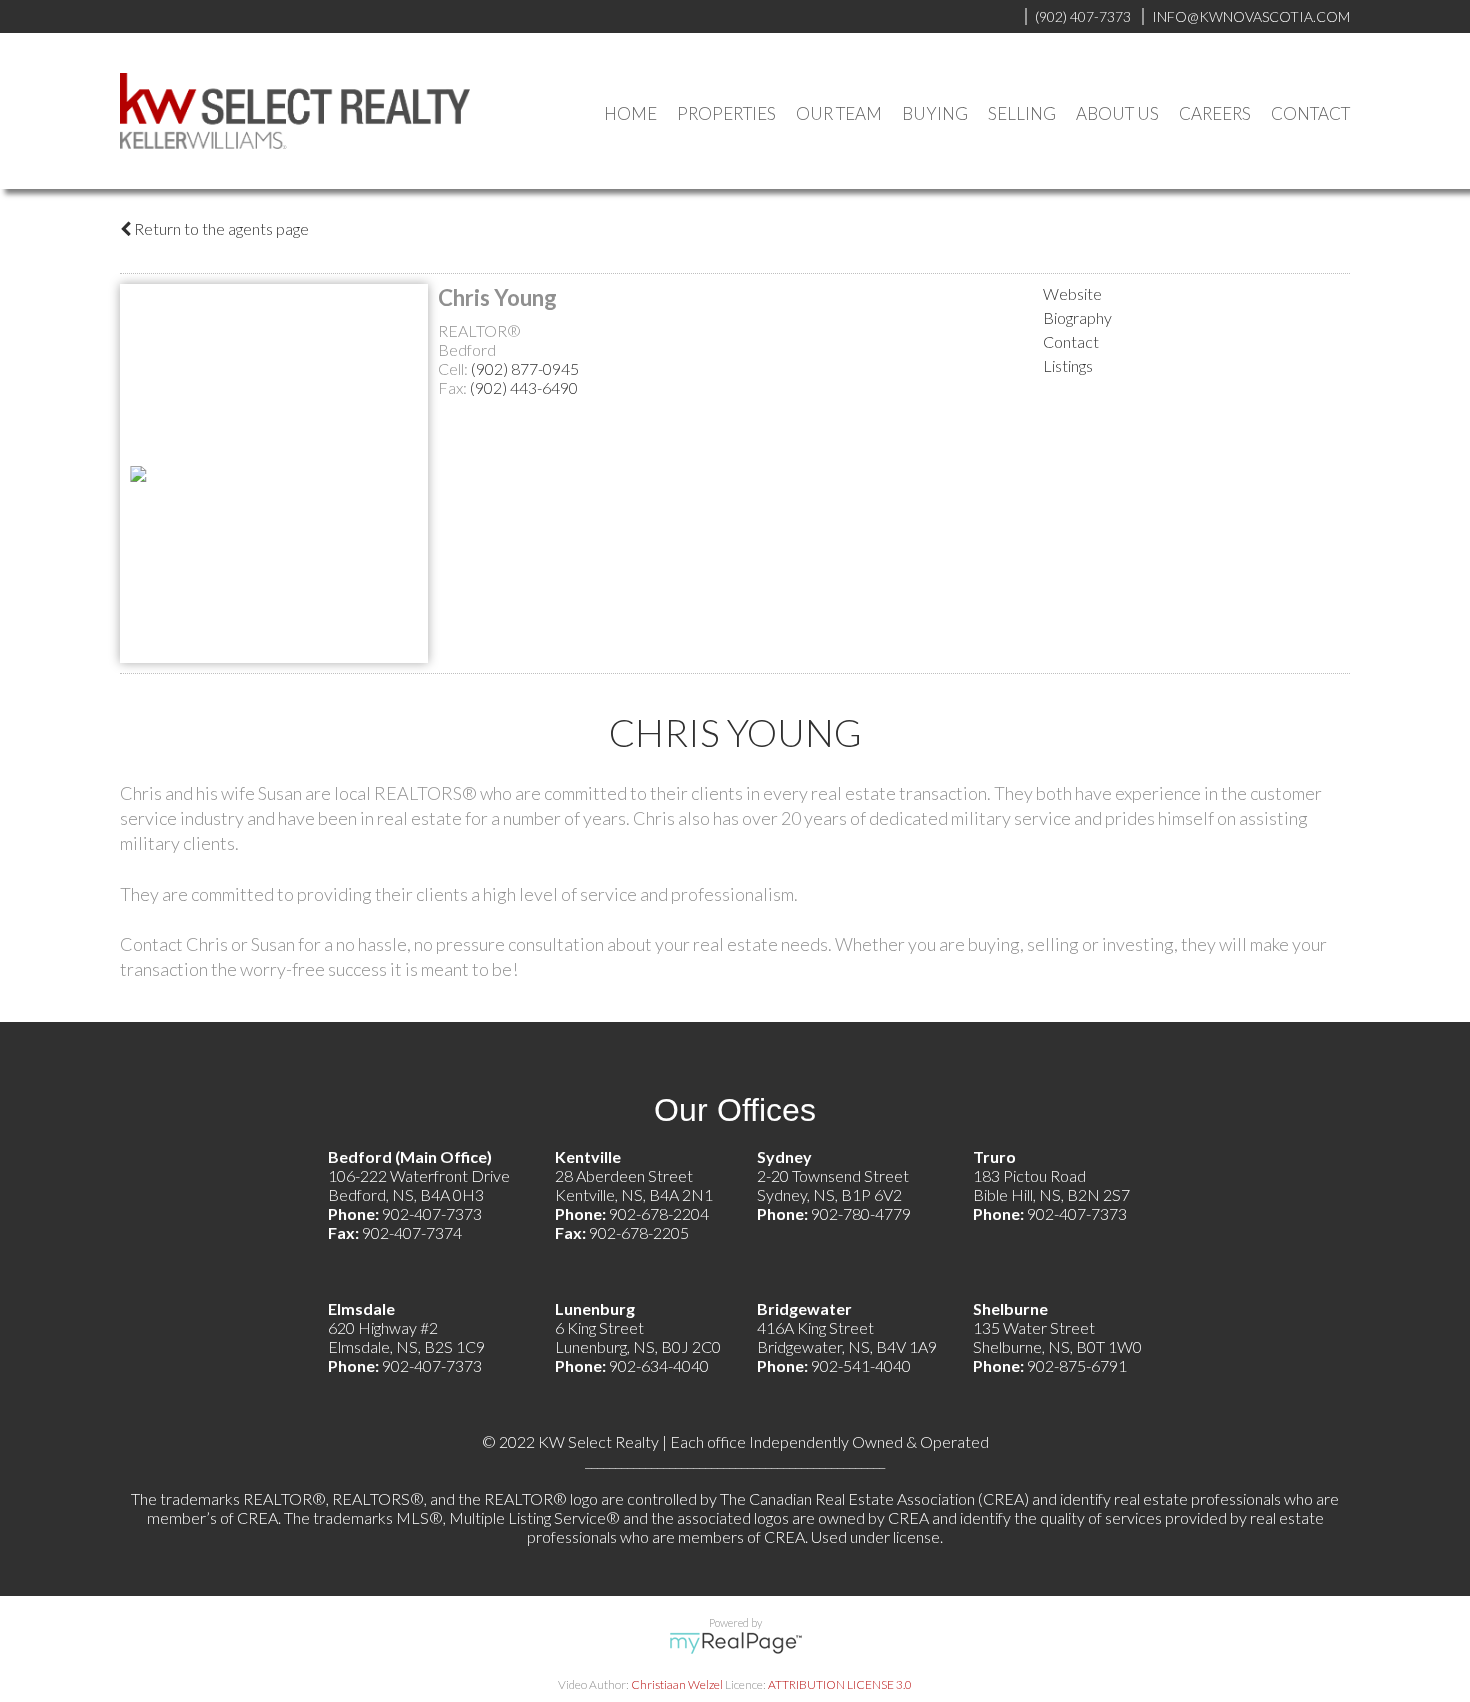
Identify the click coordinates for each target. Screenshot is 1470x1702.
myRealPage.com (735, 1643)
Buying (935, 113)
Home (630, 113)
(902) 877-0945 (525, 368)
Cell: (454, 368)
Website (1072, 293)
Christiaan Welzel (677, 1684)
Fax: (454, 387)
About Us (1117, 113)
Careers (1215, 113)
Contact (1310, 113)
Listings (1068, 365)
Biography (1077, 317)
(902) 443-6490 (524, 387)
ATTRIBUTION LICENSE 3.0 (840, 1684)
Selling (1022, 113)
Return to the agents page (220, 228)
